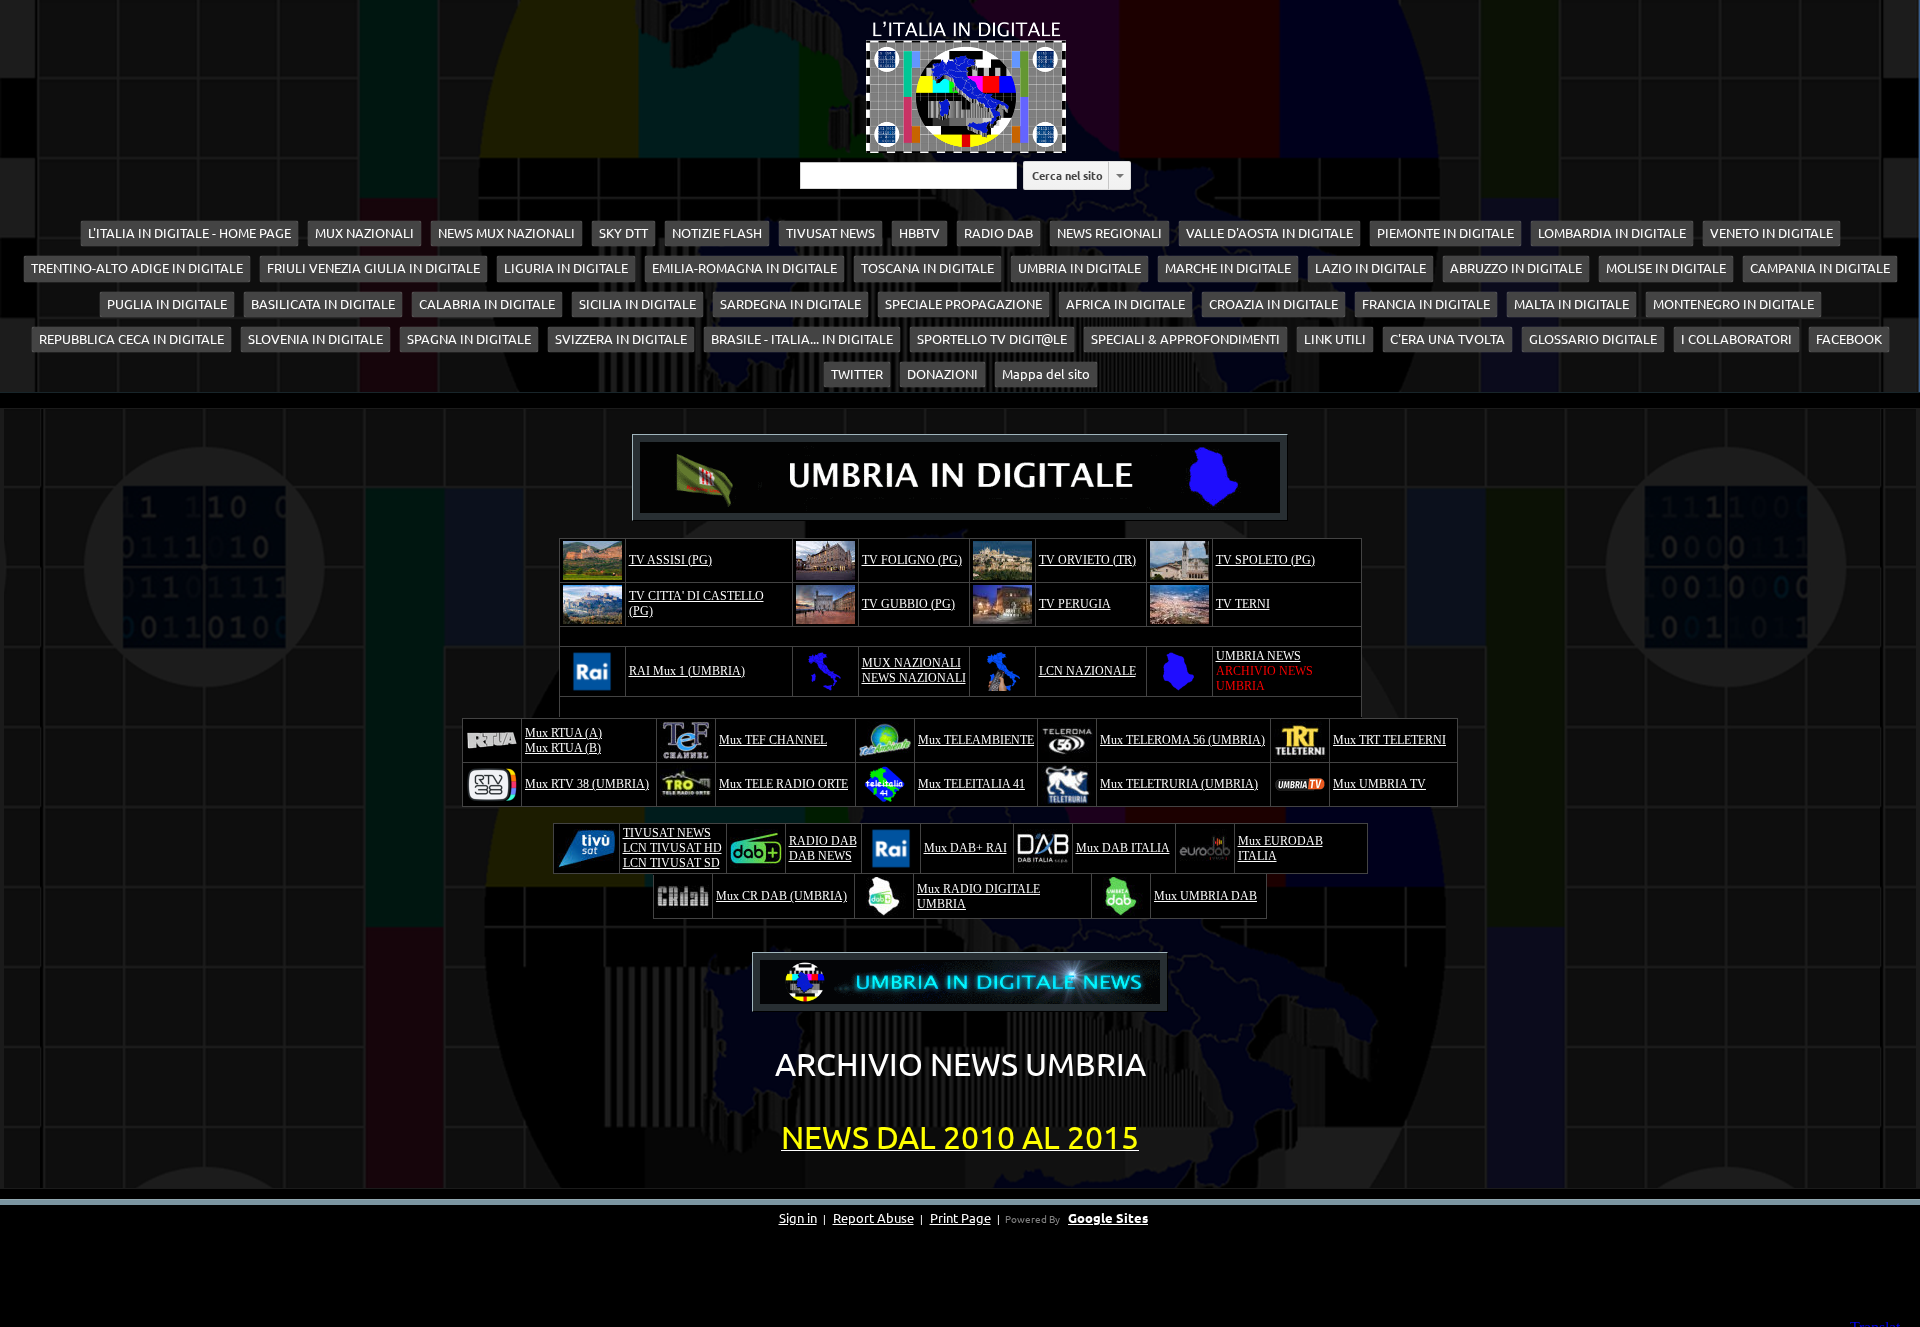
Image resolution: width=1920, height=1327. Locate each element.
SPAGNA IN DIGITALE (469, 339)
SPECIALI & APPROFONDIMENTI (1185, 339)
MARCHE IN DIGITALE (1228, 268)
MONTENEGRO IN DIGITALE (1733, 304)
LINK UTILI (1335, 339)
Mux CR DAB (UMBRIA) (781, 896)
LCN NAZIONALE (1087, 671)
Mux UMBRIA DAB (1205, 896)
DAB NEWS (820, 856)
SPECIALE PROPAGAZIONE (963, 304)
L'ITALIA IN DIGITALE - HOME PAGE (189, 233)
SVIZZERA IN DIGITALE (621, 339)
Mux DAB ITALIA (1123, 848)
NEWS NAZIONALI (914, 678)
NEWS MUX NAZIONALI (506, 233)
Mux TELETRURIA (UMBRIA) (1179, 784)
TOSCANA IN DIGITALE (927, 268)
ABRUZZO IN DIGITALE (1516, 268)
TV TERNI (1243, 604)
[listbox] (1120, 175)
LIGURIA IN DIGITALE (566, 268)
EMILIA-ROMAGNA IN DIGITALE (744, 268)
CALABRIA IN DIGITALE (487, 304)
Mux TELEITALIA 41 (971, 784)
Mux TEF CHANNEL (773, 740)
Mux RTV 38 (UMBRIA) (587, 784)
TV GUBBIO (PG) (908, 604)
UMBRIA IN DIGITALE (1079, 268)
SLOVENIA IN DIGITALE (315, 339)
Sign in (798, 1217)
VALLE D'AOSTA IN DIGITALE (1269, 233)
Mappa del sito (1046, 374)
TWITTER (857, 374)
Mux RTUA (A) (563, 733)
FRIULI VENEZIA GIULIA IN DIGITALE (373, 268)
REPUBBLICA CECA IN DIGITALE (131, 339)
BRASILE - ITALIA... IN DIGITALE (802, 339)
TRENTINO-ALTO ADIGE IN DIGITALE (137, 268)
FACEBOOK (1849, 339)
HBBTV (919, 233)
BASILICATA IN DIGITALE (323, 304)
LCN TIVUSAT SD (671, 863)
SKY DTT (623, 233)
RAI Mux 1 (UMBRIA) (687, 671)
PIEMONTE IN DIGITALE (1445, 233)
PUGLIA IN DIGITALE (167, 304)
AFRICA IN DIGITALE (1125, 304)
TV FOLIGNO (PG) (912, 560)
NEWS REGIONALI (1109, 233)
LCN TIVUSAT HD (672, 848)
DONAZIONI (942, 374)
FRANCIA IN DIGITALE (1426, 304)
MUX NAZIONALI (364, 233)
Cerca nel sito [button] (1067, 175)
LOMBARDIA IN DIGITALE (1612, 233)
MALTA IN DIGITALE (1571, 304)
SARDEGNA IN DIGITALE (790, 304)
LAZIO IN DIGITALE (1370, 268)
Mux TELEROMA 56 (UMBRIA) (1182, 740)
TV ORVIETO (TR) (1087, 560)
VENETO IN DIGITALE (1771, 233)
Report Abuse (873, 1217)
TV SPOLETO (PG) (1265, 560)
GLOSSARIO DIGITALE (1593, 339)
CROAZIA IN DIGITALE (1273, 304)
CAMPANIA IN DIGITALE (1820, 268)
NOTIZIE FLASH (717, 233)
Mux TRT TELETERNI (1389, 740)
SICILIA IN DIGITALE (637, 304)
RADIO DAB (998, 233)
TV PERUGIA (1075, 604)
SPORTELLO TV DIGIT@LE (992, 339)
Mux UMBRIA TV (1379, 784)
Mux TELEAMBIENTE (976, 740)
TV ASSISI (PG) (670, 560)
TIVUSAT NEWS (830, 233)
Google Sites (1108, 1217)
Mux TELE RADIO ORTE (783, 784)
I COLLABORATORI (1736, 339)
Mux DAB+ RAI (965, 848)
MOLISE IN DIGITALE (1666, 268)
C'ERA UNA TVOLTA (1447, 339)
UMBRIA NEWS (1258, 656)
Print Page (960, 1217)
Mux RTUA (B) (563, 748)
